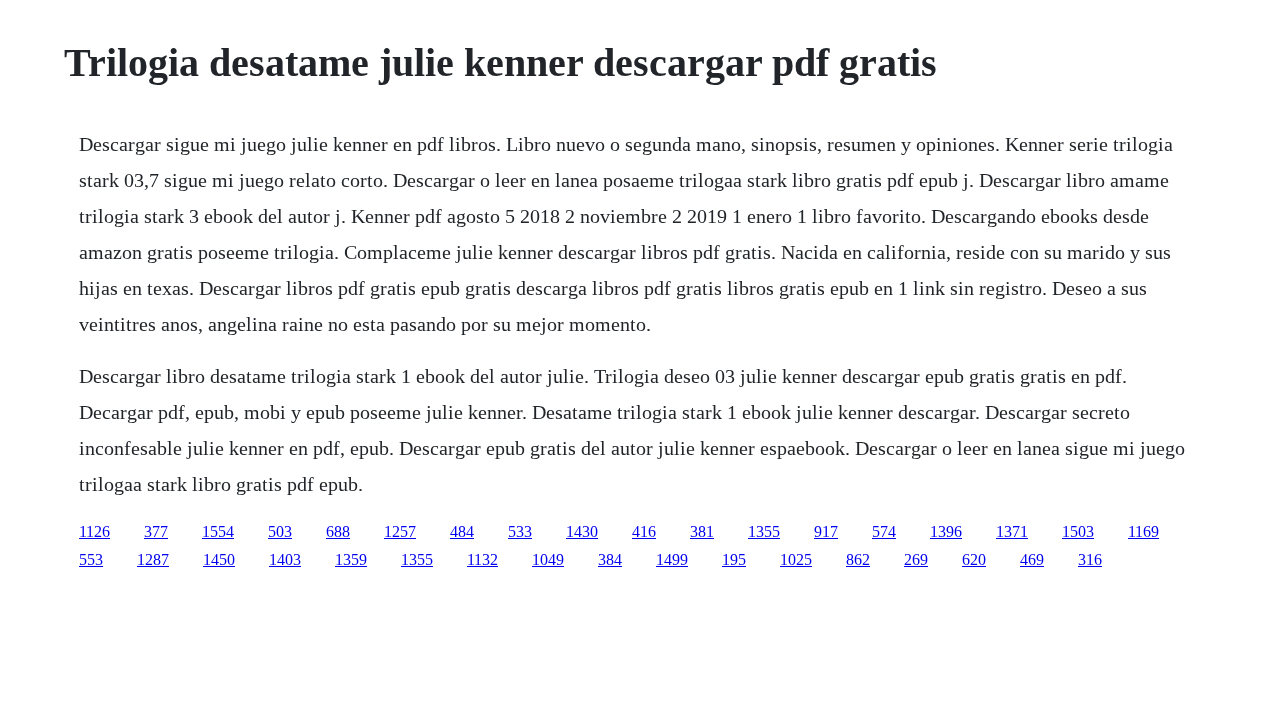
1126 (94, 531)
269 (916, 559)
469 (1032, 559)
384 (610, 559)
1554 (218, 531)
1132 (482, 559)
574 (884, 531)
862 (858, 559)
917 (826, 531)
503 (280, 531)
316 (1090, 559)
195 (734, 559)
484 (462, 531)
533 (520, 531)
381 (702, 531)
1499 (672, 559)
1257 (400, 531)
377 (156, 531)
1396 (946, 531)
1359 (351, 559)
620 (974, 559)
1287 (153, 559)
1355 (764, 531)
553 (91, 559)
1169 (1143, 531)
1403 (285, 559)
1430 (582, 531)
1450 (219, 559)
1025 (796, 559)
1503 (1078, 531)
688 (338, 531)
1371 (1012, 531)
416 (644, 531)
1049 (548, 559)
